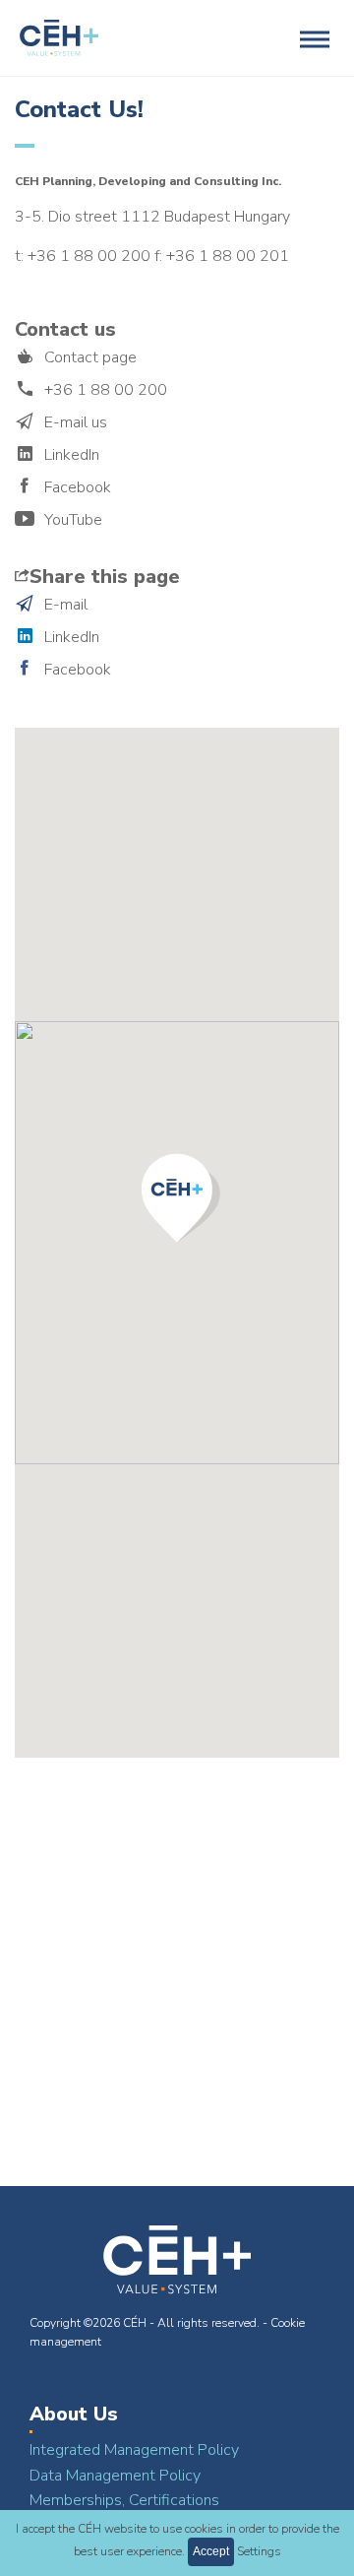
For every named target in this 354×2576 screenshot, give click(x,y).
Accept (211, 2551)
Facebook (78, 487)
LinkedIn (72, 455)
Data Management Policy (115, 2476)
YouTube (73, 520)
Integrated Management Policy (134, 2450)
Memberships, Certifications (124, 2500)
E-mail (66, 605)
